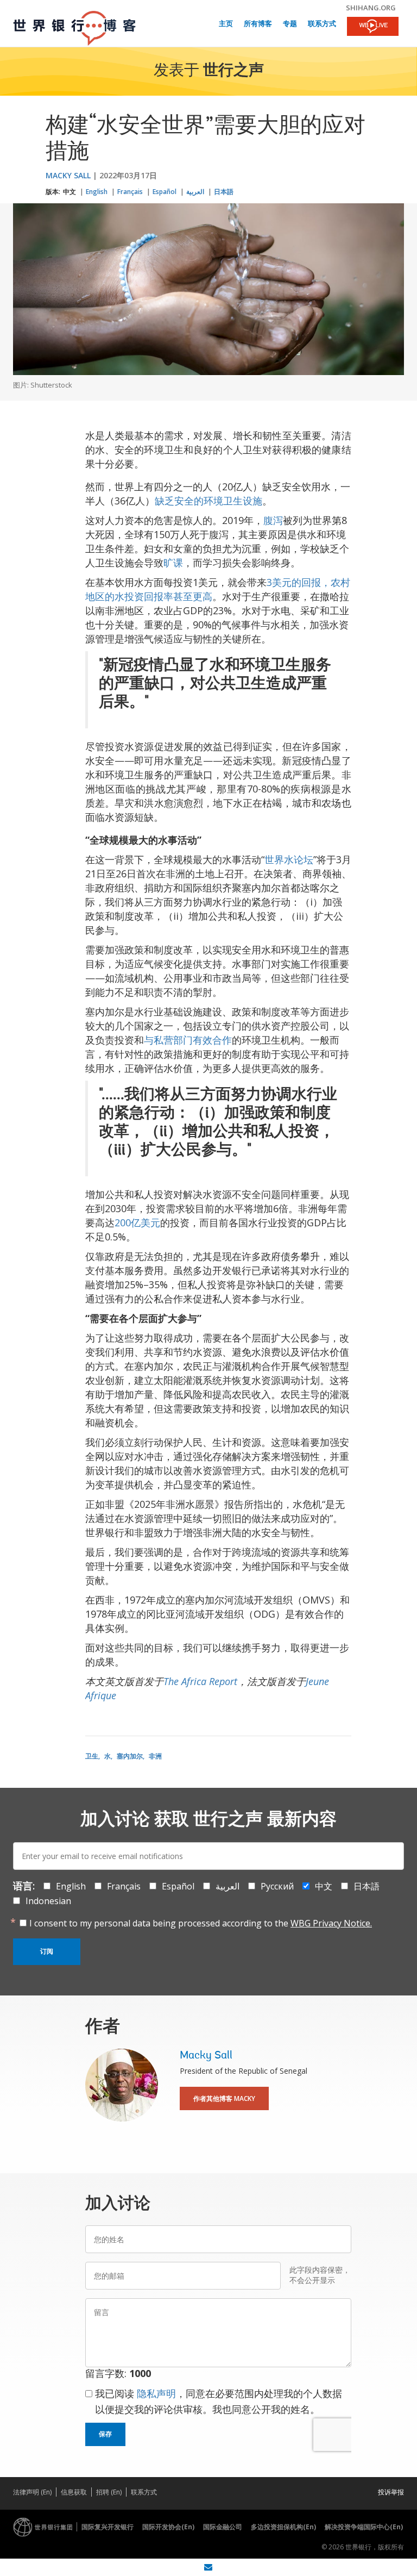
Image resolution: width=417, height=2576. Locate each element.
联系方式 (322, 24)
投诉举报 (391, 2492)
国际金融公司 (223, 2527)
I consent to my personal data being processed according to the (201, 1923)
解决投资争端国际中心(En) (364, 2527)
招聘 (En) (109, 2492)
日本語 (224, 192)
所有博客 (258, 24)
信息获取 (74, 2492)
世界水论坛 (289, 859)
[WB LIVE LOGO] (373, 27)
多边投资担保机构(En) (283, 2527)
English (97, 192)
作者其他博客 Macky (224, 2098)
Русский (277, 1886)
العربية (195, 192)
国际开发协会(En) (168, 2527)
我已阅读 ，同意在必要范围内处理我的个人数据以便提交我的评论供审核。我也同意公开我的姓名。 (219, 2401)
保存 (105, 2434)
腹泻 (273, 520)
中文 (69, 192)
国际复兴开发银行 (108, 2527)
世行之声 (233, 71)
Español (165, 192)
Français (130, 192)
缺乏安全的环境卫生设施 (208, 501)
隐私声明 (156, 2393)
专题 (290, 24)
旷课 (173, 563)
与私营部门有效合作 (188, 1040)
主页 (226, 24)
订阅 (47, 1951)
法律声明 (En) (32, 2492)
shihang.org (371, 8)
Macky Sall (68, 175)
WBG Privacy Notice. (331, 1923)
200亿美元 (137, 1222)
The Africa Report (200, 1681)
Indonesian (48, 1901)
